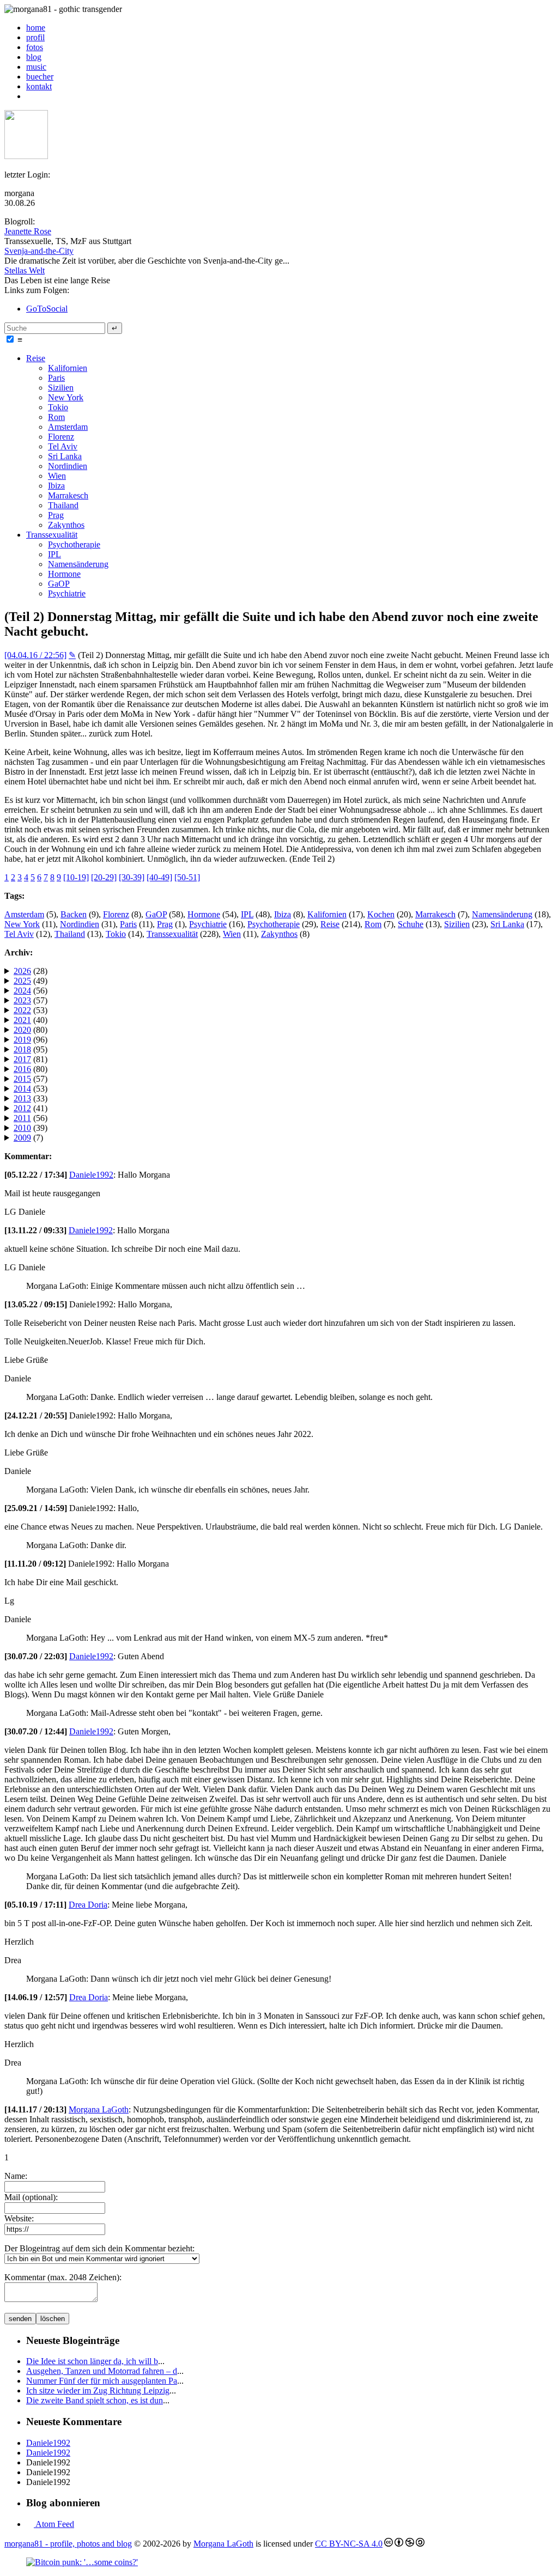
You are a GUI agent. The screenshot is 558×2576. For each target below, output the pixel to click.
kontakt (39, 86)
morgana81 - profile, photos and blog (68, 2544)
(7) (28, 1138)
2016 (22, 1069)
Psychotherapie (74, 544)
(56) (31, 991)
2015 (22, 1079)
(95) (31, 1049)
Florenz (61, 437)
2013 (22, 1098)
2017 (22, 1059)
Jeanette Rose (28, 231)
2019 (22, 1040)
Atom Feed (54, 2524)
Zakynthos (66, 525)
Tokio (58, 407)
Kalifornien (68, 368)
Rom (56, 417)
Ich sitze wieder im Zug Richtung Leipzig (98, 2391)
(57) (31, 1000)
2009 (22, 1138)
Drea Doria (88, 1905)
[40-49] (159, 877)
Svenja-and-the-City (39, 251)
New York (66, 397)
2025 (22, 981)
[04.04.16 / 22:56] (35, 655)
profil (35, 37)
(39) (31, 1128)
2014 (22, 1089)
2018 (22, 1049)
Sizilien (61, 388)
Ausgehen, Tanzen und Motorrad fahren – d (102, 2371)
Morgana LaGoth (99, 2109)
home (36, 28)
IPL (54, 554)
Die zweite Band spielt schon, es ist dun (95, 2400)
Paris (56, 378)
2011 (22, 1118)
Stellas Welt (25, 270)
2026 (22, 971)
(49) (31, 981)
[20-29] (104, 877)
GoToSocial (47, 309)
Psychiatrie (67, 593)
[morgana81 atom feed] (30, 96)
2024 (22, 991)
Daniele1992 (91, 1175)
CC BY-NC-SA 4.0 (349, 2544)
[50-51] (187, 877)
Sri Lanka (65, 456)
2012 (22, 1108)
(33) (31, 1098)
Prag (56, 515)
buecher (40, 77)
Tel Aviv (63, 446)
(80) (31, 1030)
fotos (35, 47)
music (36, 67)
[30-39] (132, 877)
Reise (36, 358)
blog (34, 57)
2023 (22, 1000)
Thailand (63, 505)
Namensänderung (78, 564)
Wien (57, 476)
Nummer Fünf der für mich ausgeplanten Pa (102, 2381)
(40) (31, 1020)
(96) (31, 1040)
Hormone (64, 574)
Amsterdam (68, 427)
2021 (22, 1020)
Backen (74, 914)
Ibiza (56, 486)
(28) (31, 971)
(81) (31, 1059)
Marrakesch (68, 495)
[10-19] (76, 877)
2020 (22, 1030)
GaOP (59, 584)
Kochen (381, 914)
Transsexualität (52, 535)
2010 (22, 1128)
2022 (22, 1010)
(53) (31, 1010)
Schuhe (411, 924)
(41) (31, 1108)
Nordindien (68, 466)
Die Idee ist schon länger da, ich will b (92, 2361)
